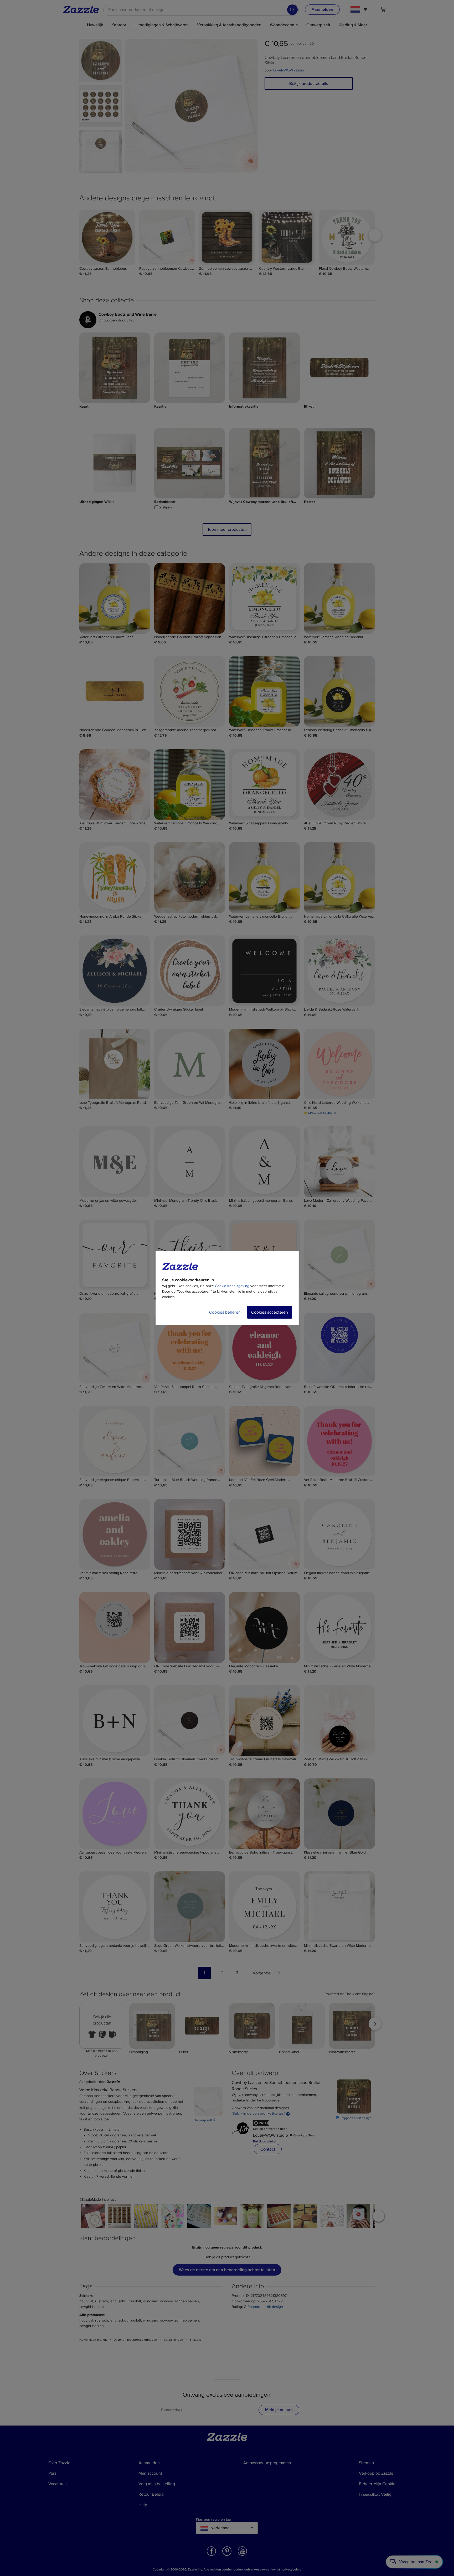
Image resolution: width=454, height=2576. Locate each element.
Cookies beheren (225, 1312)
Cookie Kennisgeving (232, 1286)
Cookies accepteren (270, 1312)
